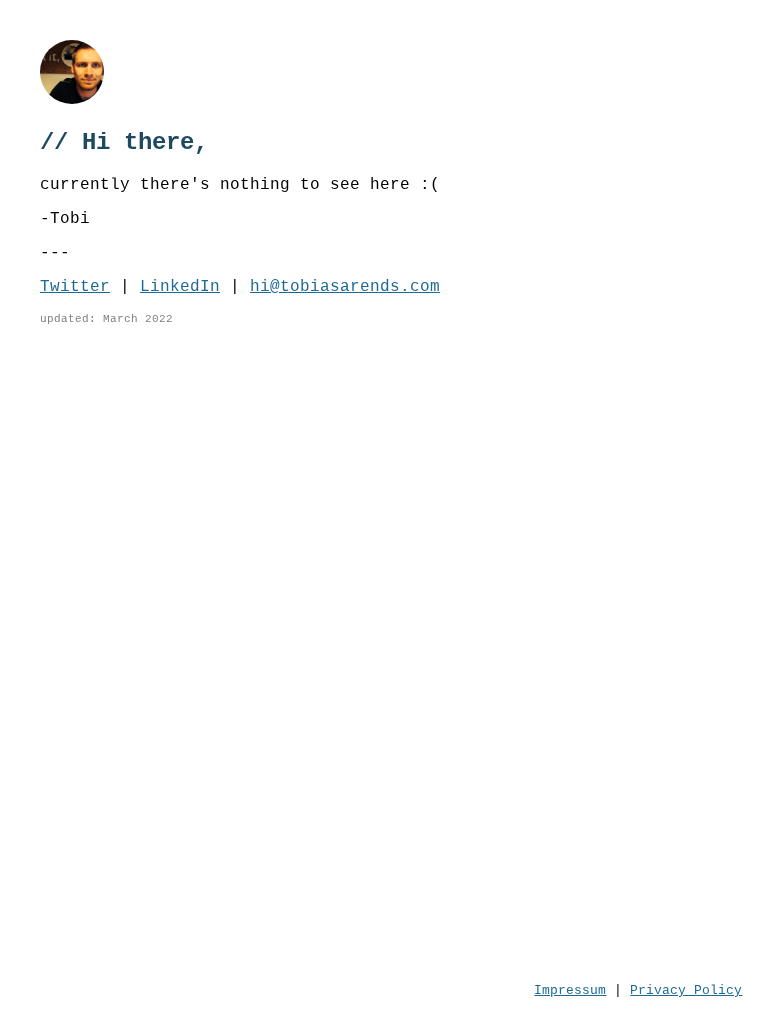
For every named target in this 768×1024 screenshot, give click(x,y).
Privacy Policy (686, 990)
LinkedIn (180, 287)
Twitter (75, 287)
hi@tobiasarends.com (345, 287)
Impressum (570, 990)
